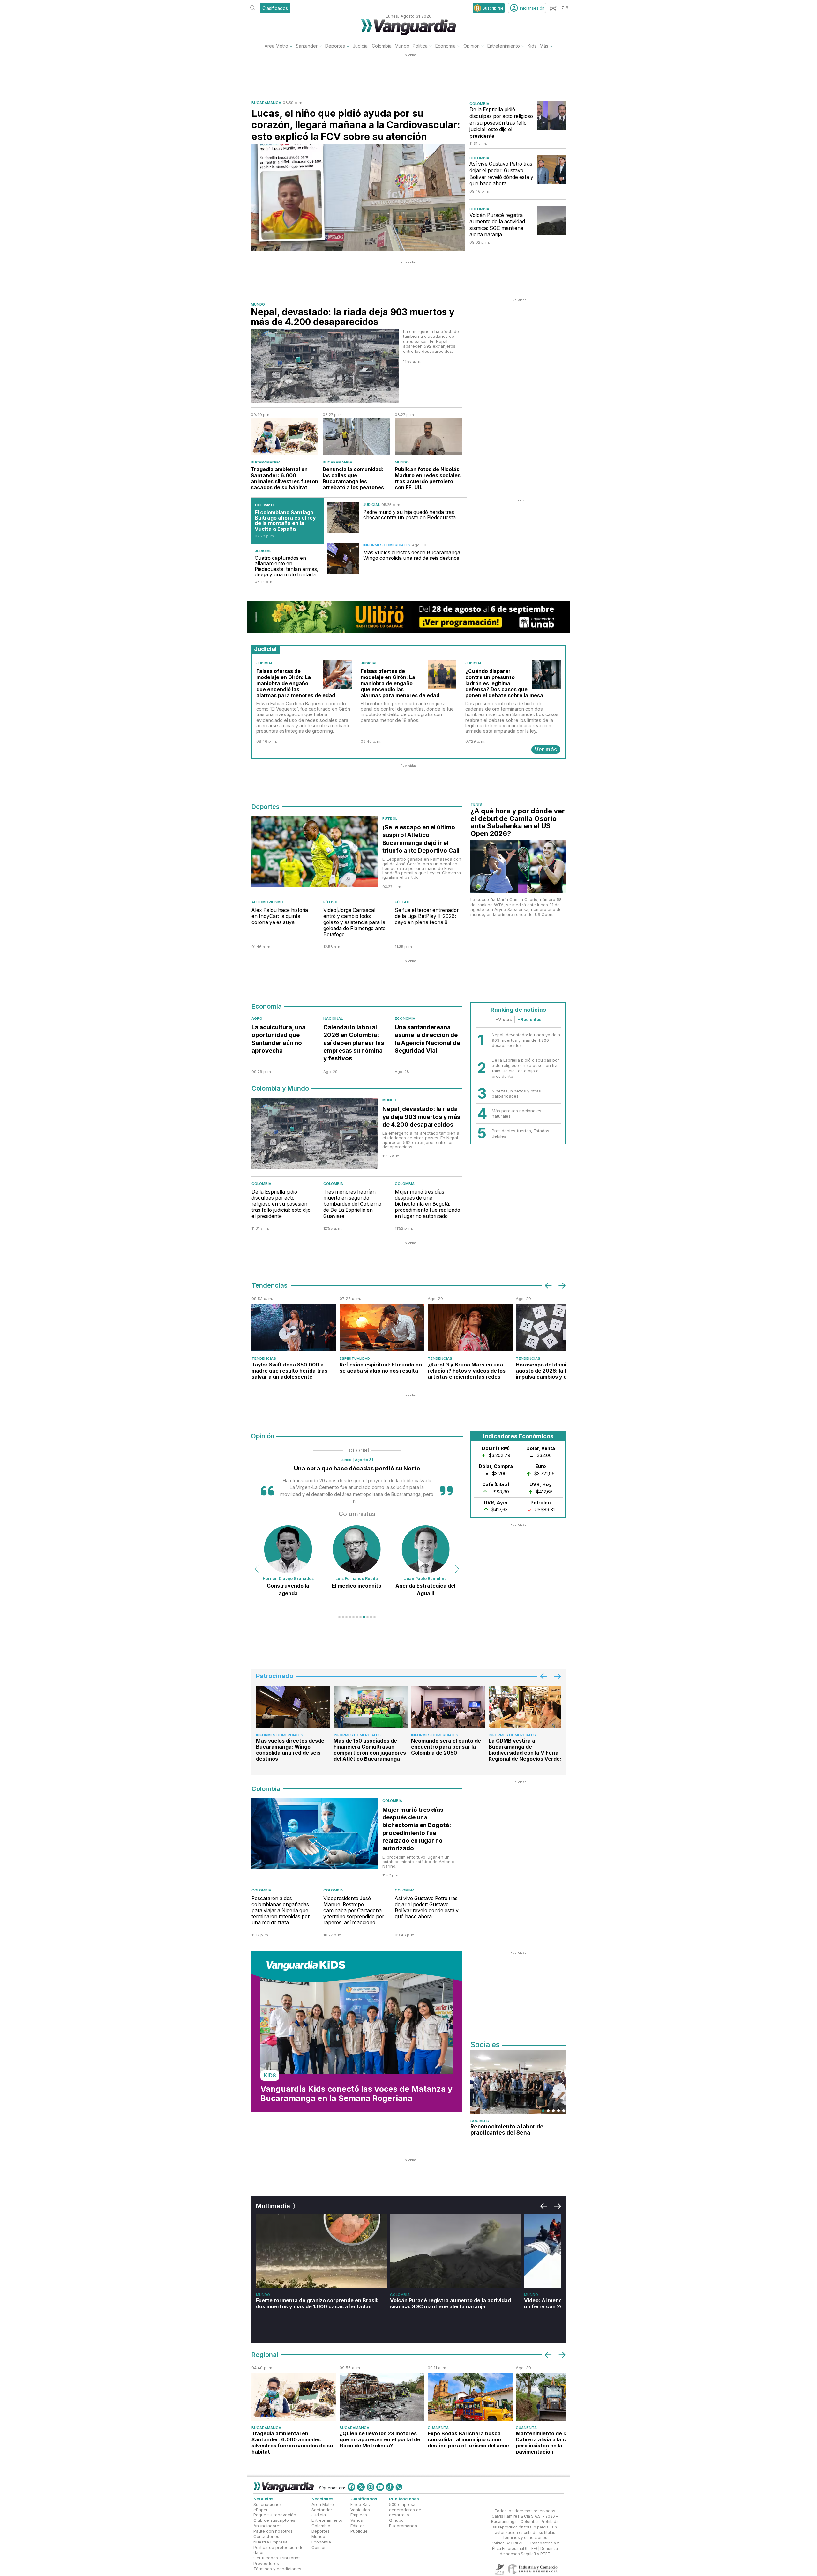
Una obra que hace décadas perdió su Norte (357, 1468)
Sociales (480, 2121)
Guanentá (438, 2428)
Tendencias (264, 1358)
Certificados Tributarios (277, 2558)
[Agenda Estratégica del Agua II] (357, 1549)
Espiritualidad (355, 1358)
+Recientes (529, 1019)
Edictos (358, 2526)
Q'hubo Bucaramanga (403, 2523)
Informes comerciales (387, 545)
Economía (446, 46)
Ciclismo (264, 505)
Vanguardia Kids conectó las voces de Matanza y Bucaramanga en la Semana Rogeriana (356, 2094)
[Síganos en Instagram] (371, 2487)
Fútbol (390, 818)
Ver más (546, 749)
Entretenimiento (504, 46)
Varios (357, 2520)
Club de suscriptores (274, 2520)
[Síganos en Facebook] (351, 2487)
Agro (257, 1018)
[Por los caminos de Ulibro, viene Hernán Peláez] (425, 1549)
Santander (307, 46)
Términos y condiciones (277, 2569)
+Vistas (504, 1019)
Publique (359, 2531)
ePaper (261, 2510)
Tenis (476, 804)
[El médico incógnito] (288, 1549)
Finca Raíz (361, 2504)
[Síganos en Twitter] (361, 2487)
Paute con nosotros (273, 2531)
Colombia (382, 46)
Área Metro (276, 46)
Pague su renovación (275, 2515)
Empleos (359, 2515)
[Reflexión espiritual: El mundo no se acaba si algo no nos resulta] (382, 1328)
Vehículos (360, 2510)
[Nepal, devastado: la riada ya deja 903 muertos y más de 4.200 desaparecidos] (315, 1135)
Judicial (361, 46)
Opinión (472, 46)
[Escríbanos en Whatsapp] (399, 2487)
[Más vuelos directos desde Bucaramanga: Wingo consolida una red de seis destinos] (343, 558)
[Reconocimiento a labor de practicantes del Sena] (518, 2082)
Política (420, 46)
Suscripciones (268, 2504)
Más (544, 46)
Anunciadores (267, 2526)
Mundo (402, 46)
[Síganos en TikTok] (390, 2487)
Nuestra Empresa (270, 2542)
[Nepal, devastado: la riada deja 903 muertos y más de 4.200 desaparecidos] (325, 366)
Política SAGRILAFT (509, 2543)
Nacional (333, 1018)
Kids (532, 46)
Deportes (335, 46)
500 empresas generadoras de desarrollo (405, 2510)
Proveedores (266, 2563)
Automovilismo (267, 902)
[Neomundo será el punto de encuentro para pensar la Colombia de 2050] (448, 1707)
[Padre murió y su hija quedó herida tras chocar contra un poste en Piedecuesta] (343, 518)
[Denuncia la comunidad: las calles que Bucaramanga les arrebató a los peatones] (356, 437)
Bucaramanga (266, 103)
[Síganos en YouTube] (380, 2487)
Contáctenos (266, 2536)
